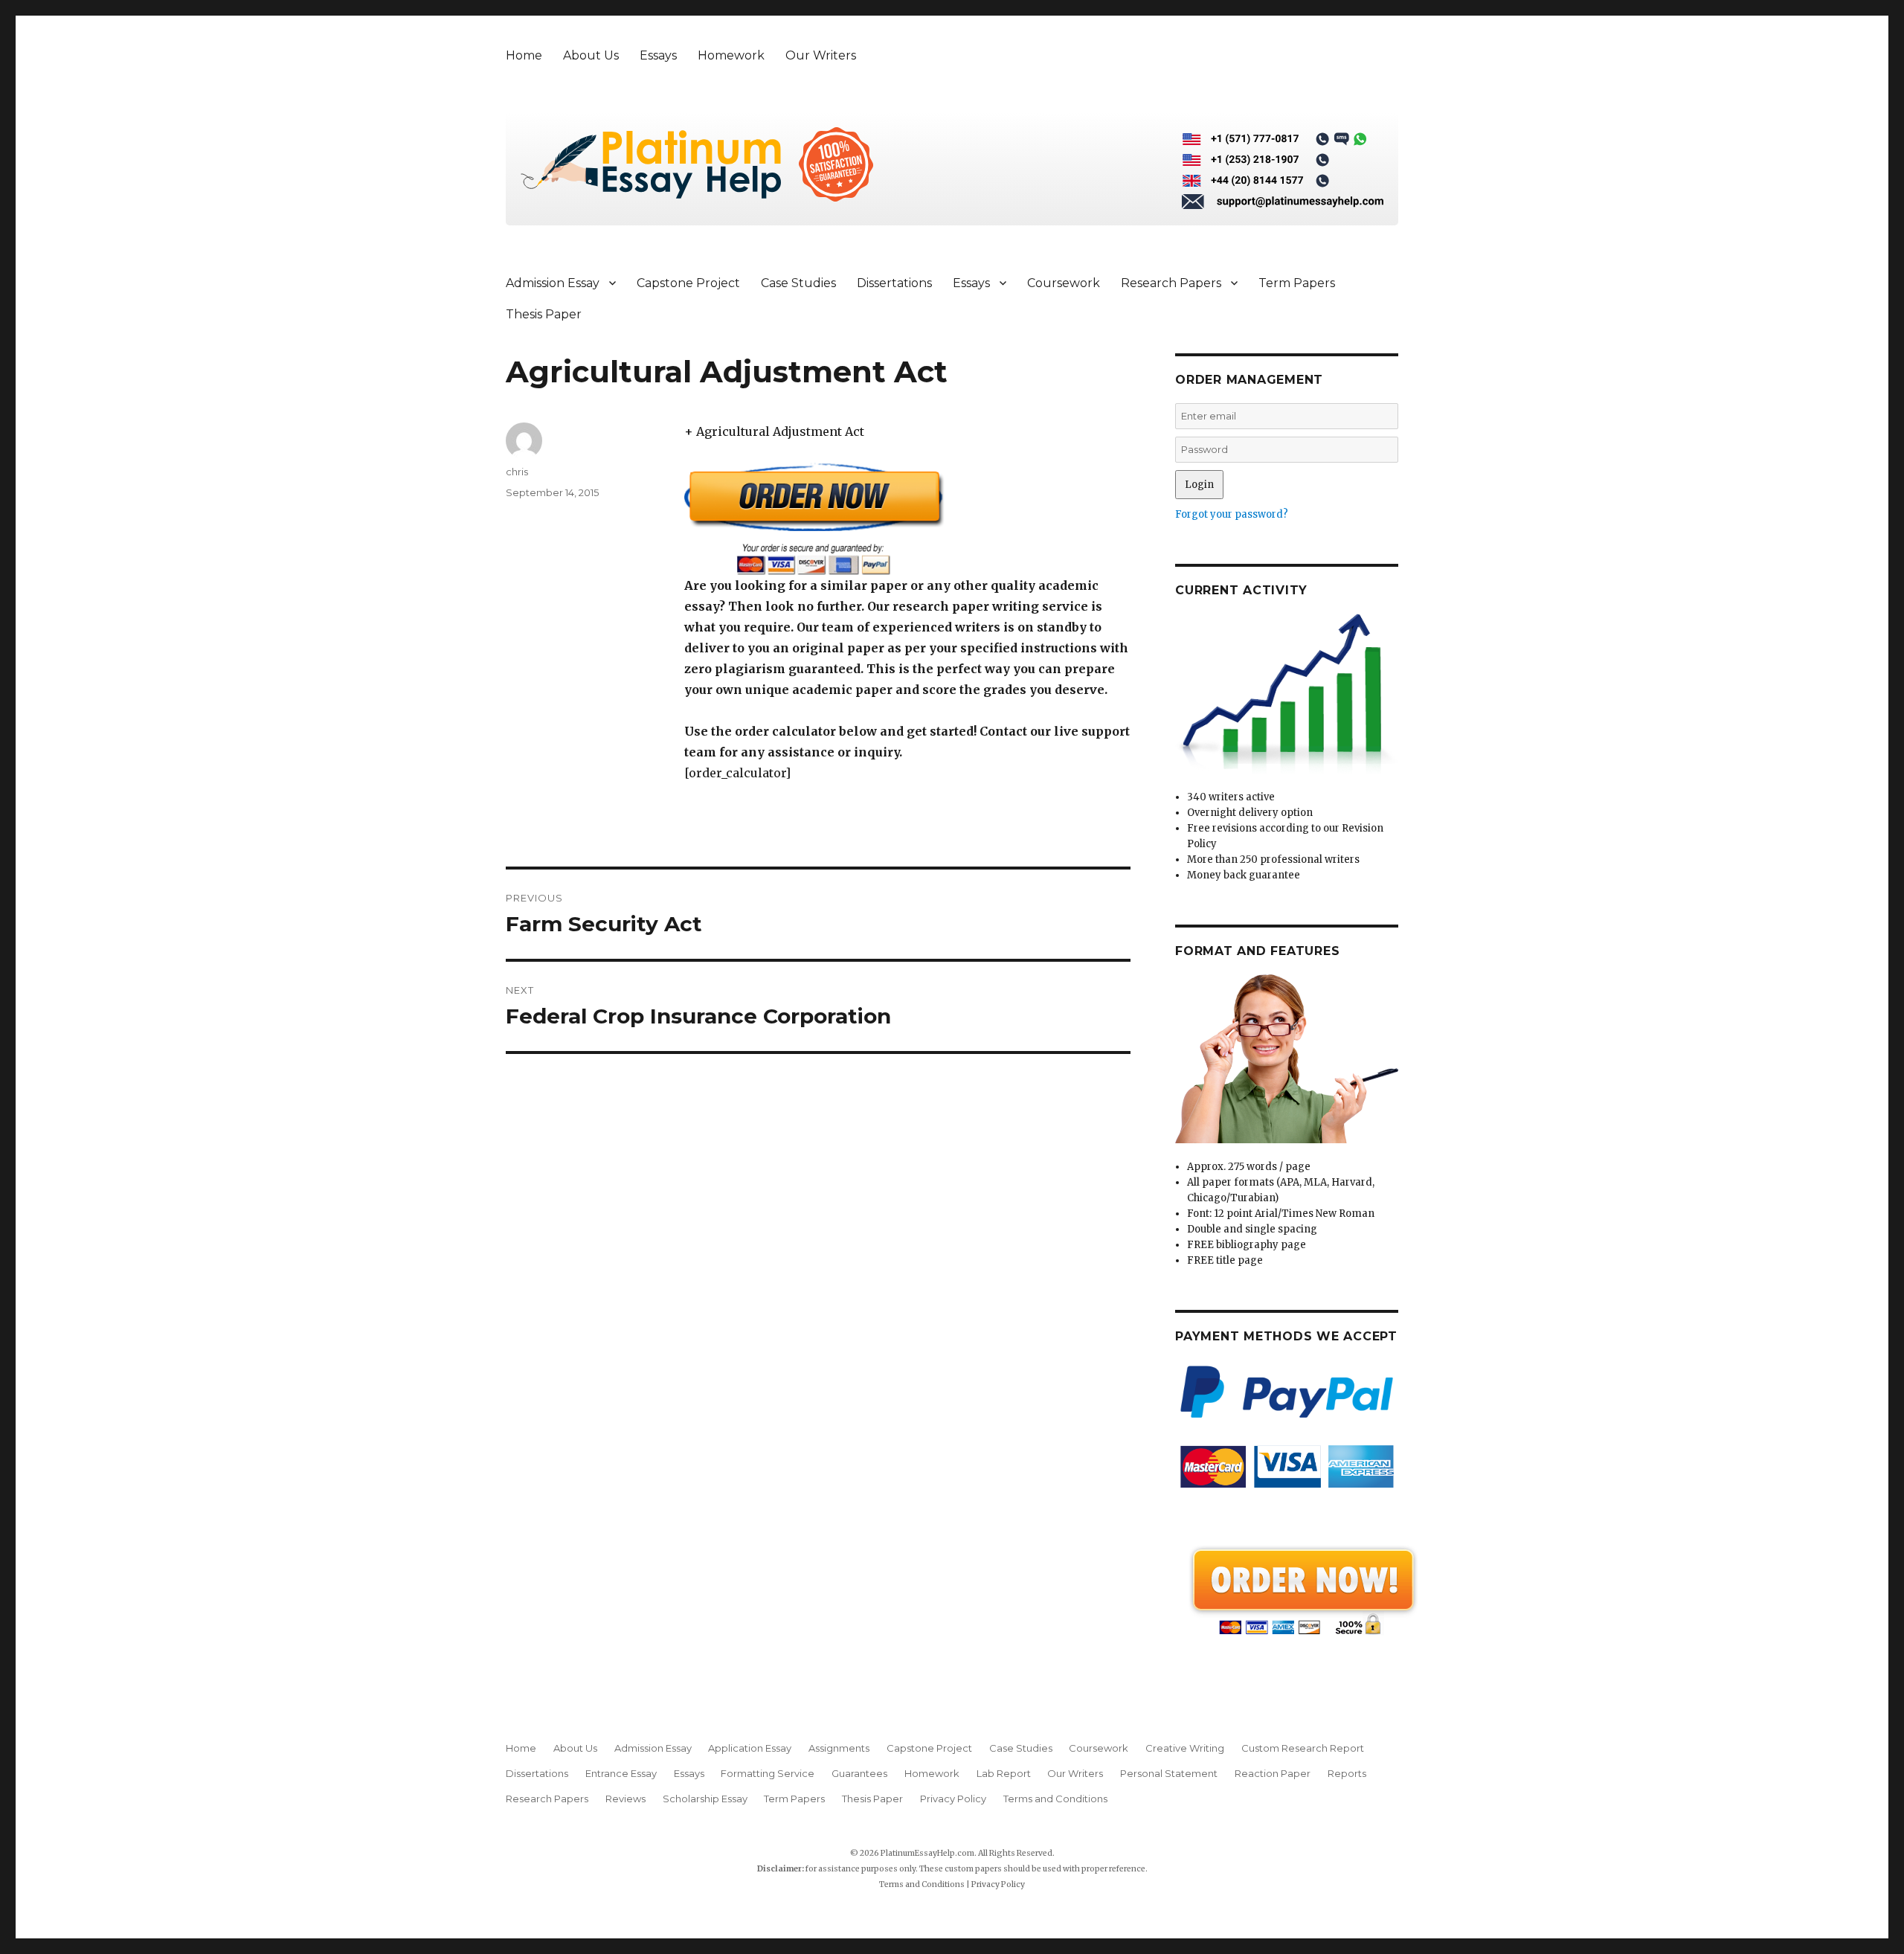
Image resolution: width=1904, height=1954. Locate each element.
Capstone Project (688, 283)
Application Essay (750, 1748)
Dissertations (894, 283)
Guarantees (859, 1773)
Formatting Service (768, 1773)
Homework (731, 55)
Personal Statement (1169, 1773)
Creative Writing (1185, 1748)
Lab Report (1004, 1773)
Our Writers (821, 55)
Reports (1347, 1773)
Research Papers (1171, 283)
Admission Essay (553, 283)
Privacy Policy (953, 1799)
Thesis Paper (544, 314)
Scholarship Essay (705, 1799)
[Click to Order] (907, 519)
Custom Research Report (1303, 1748)
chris (517, 472)
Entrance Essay (621, 1773)
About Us (591, 55)
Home (524, 55)
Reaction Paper (1273, 1773)
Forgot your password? (1232, 514)
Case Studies (798, 283)
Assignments (839, 1748)
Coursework (1064, 283)
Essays (658, 55)
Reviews (625, 1799)
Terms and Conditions (1055, 1799)
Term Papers (1297, 283)
